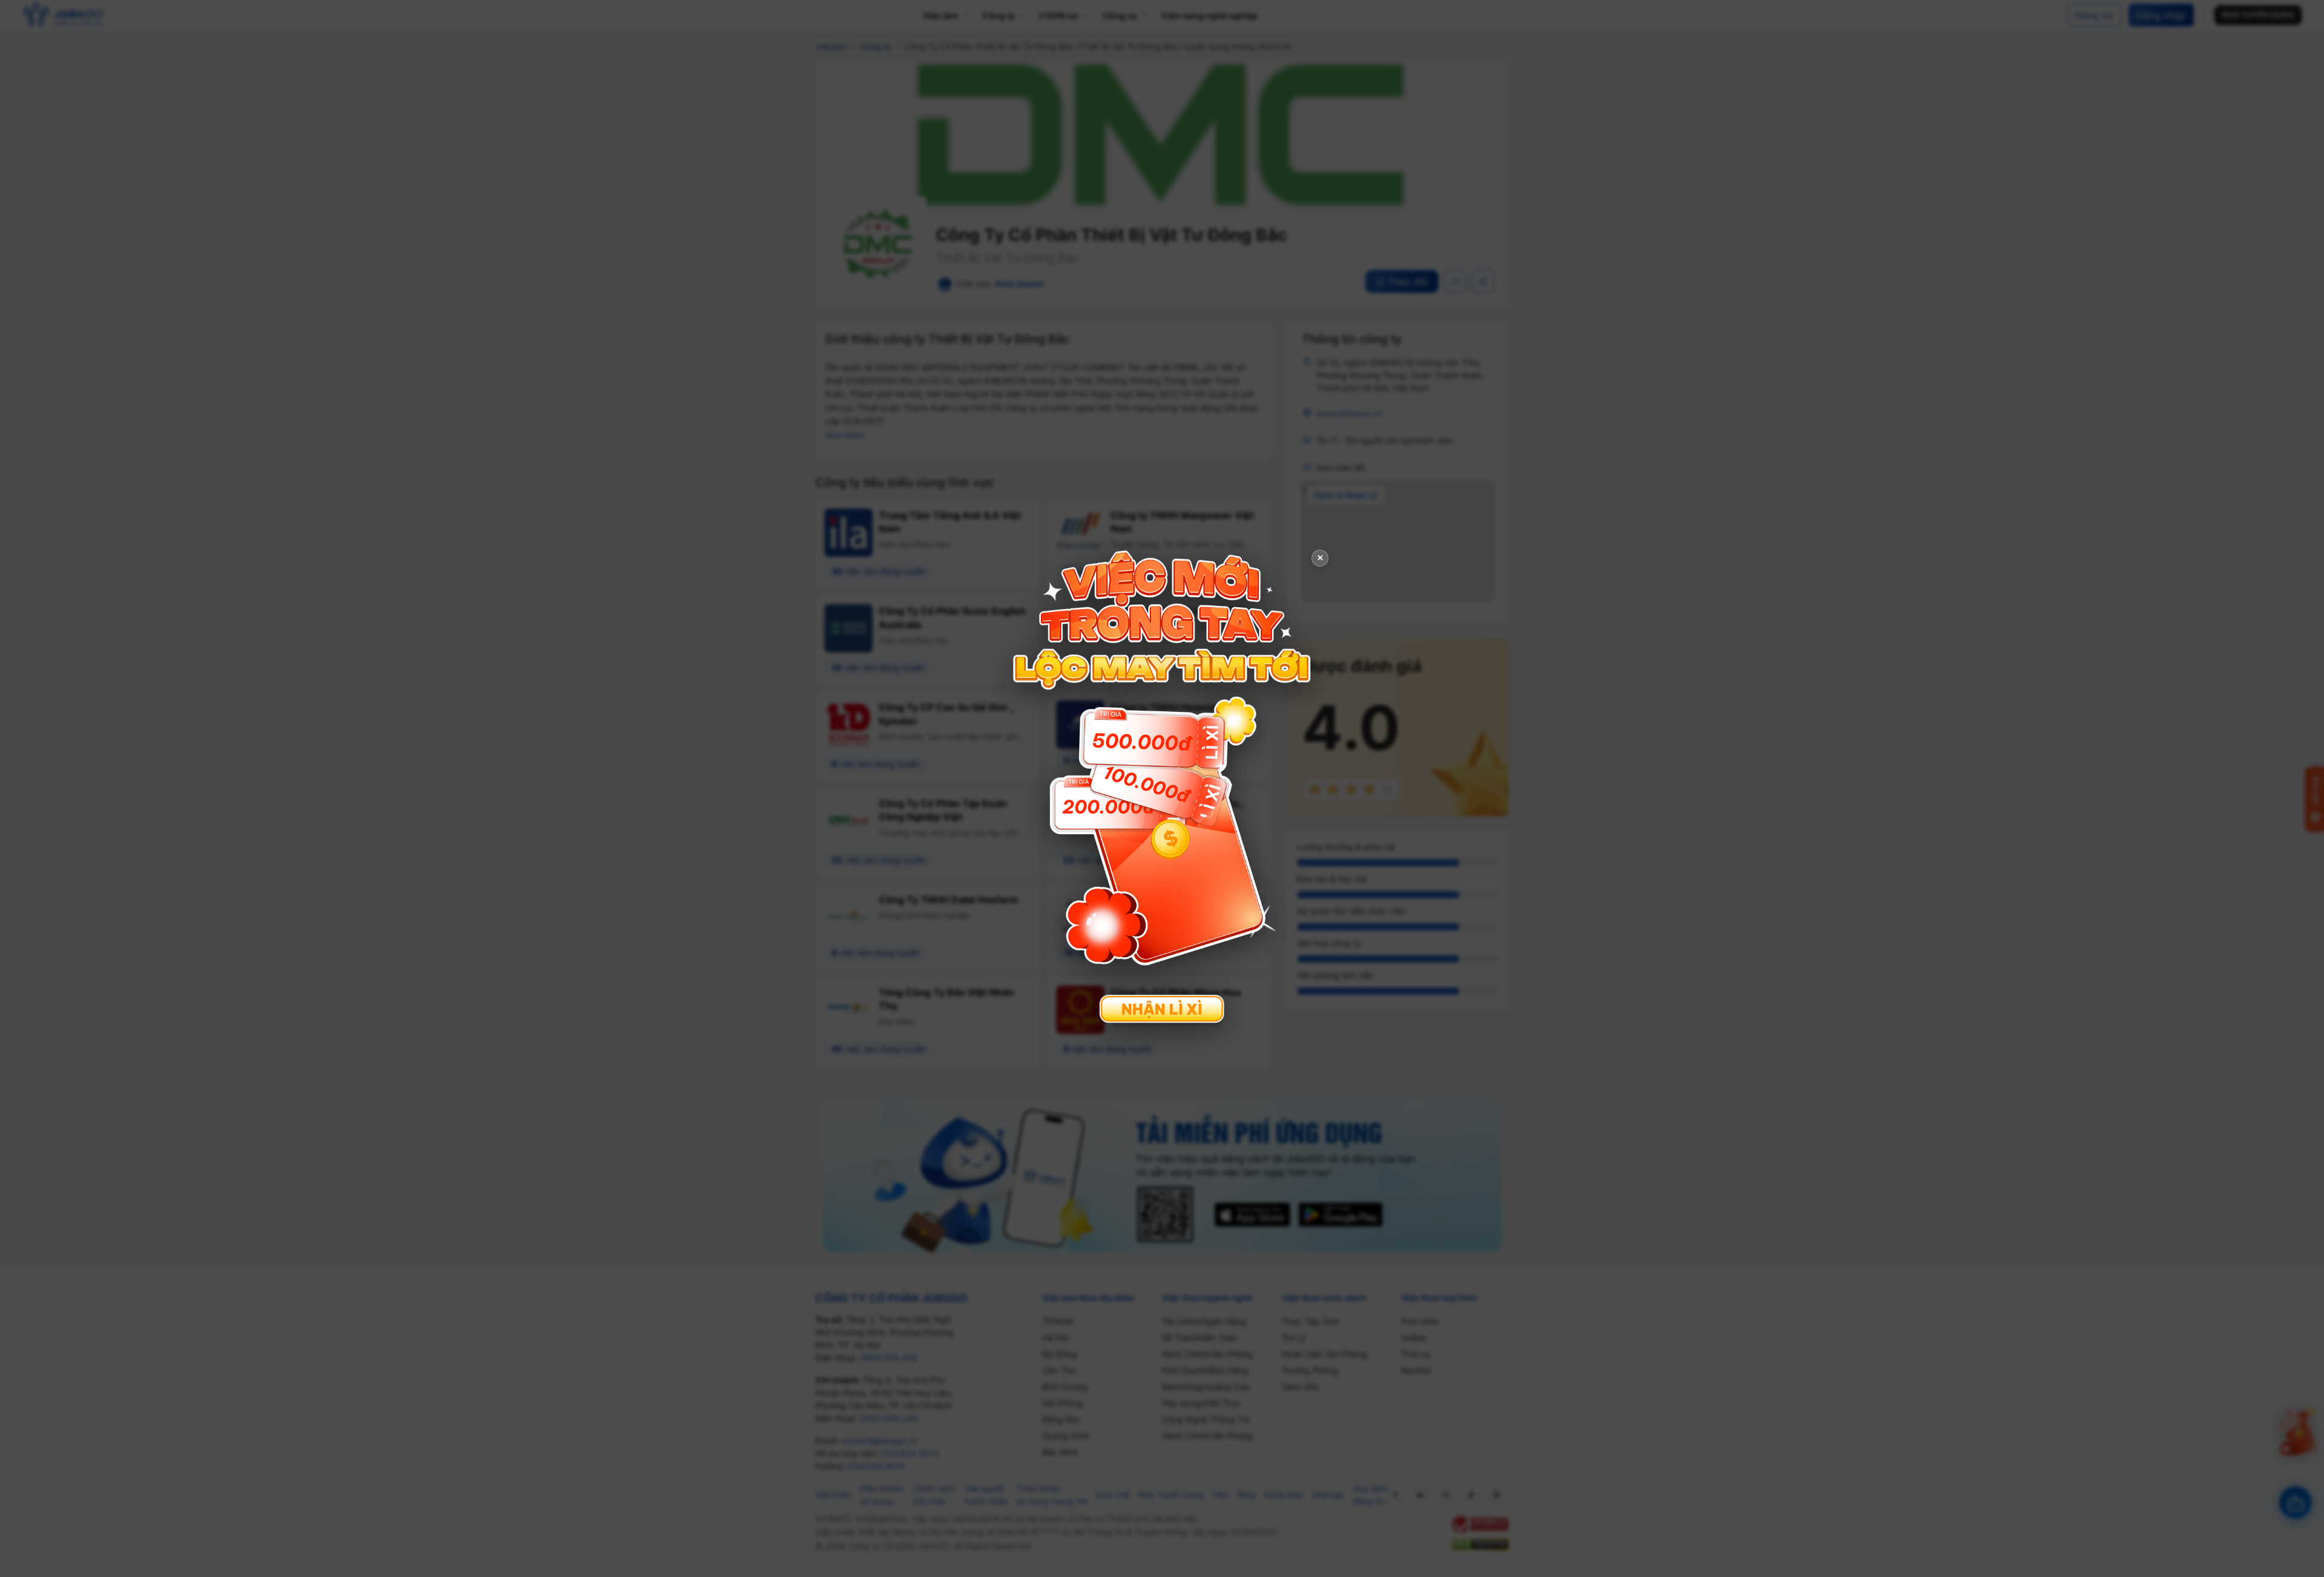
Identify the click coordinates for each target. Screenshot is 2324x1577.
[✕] (1162, 787)
